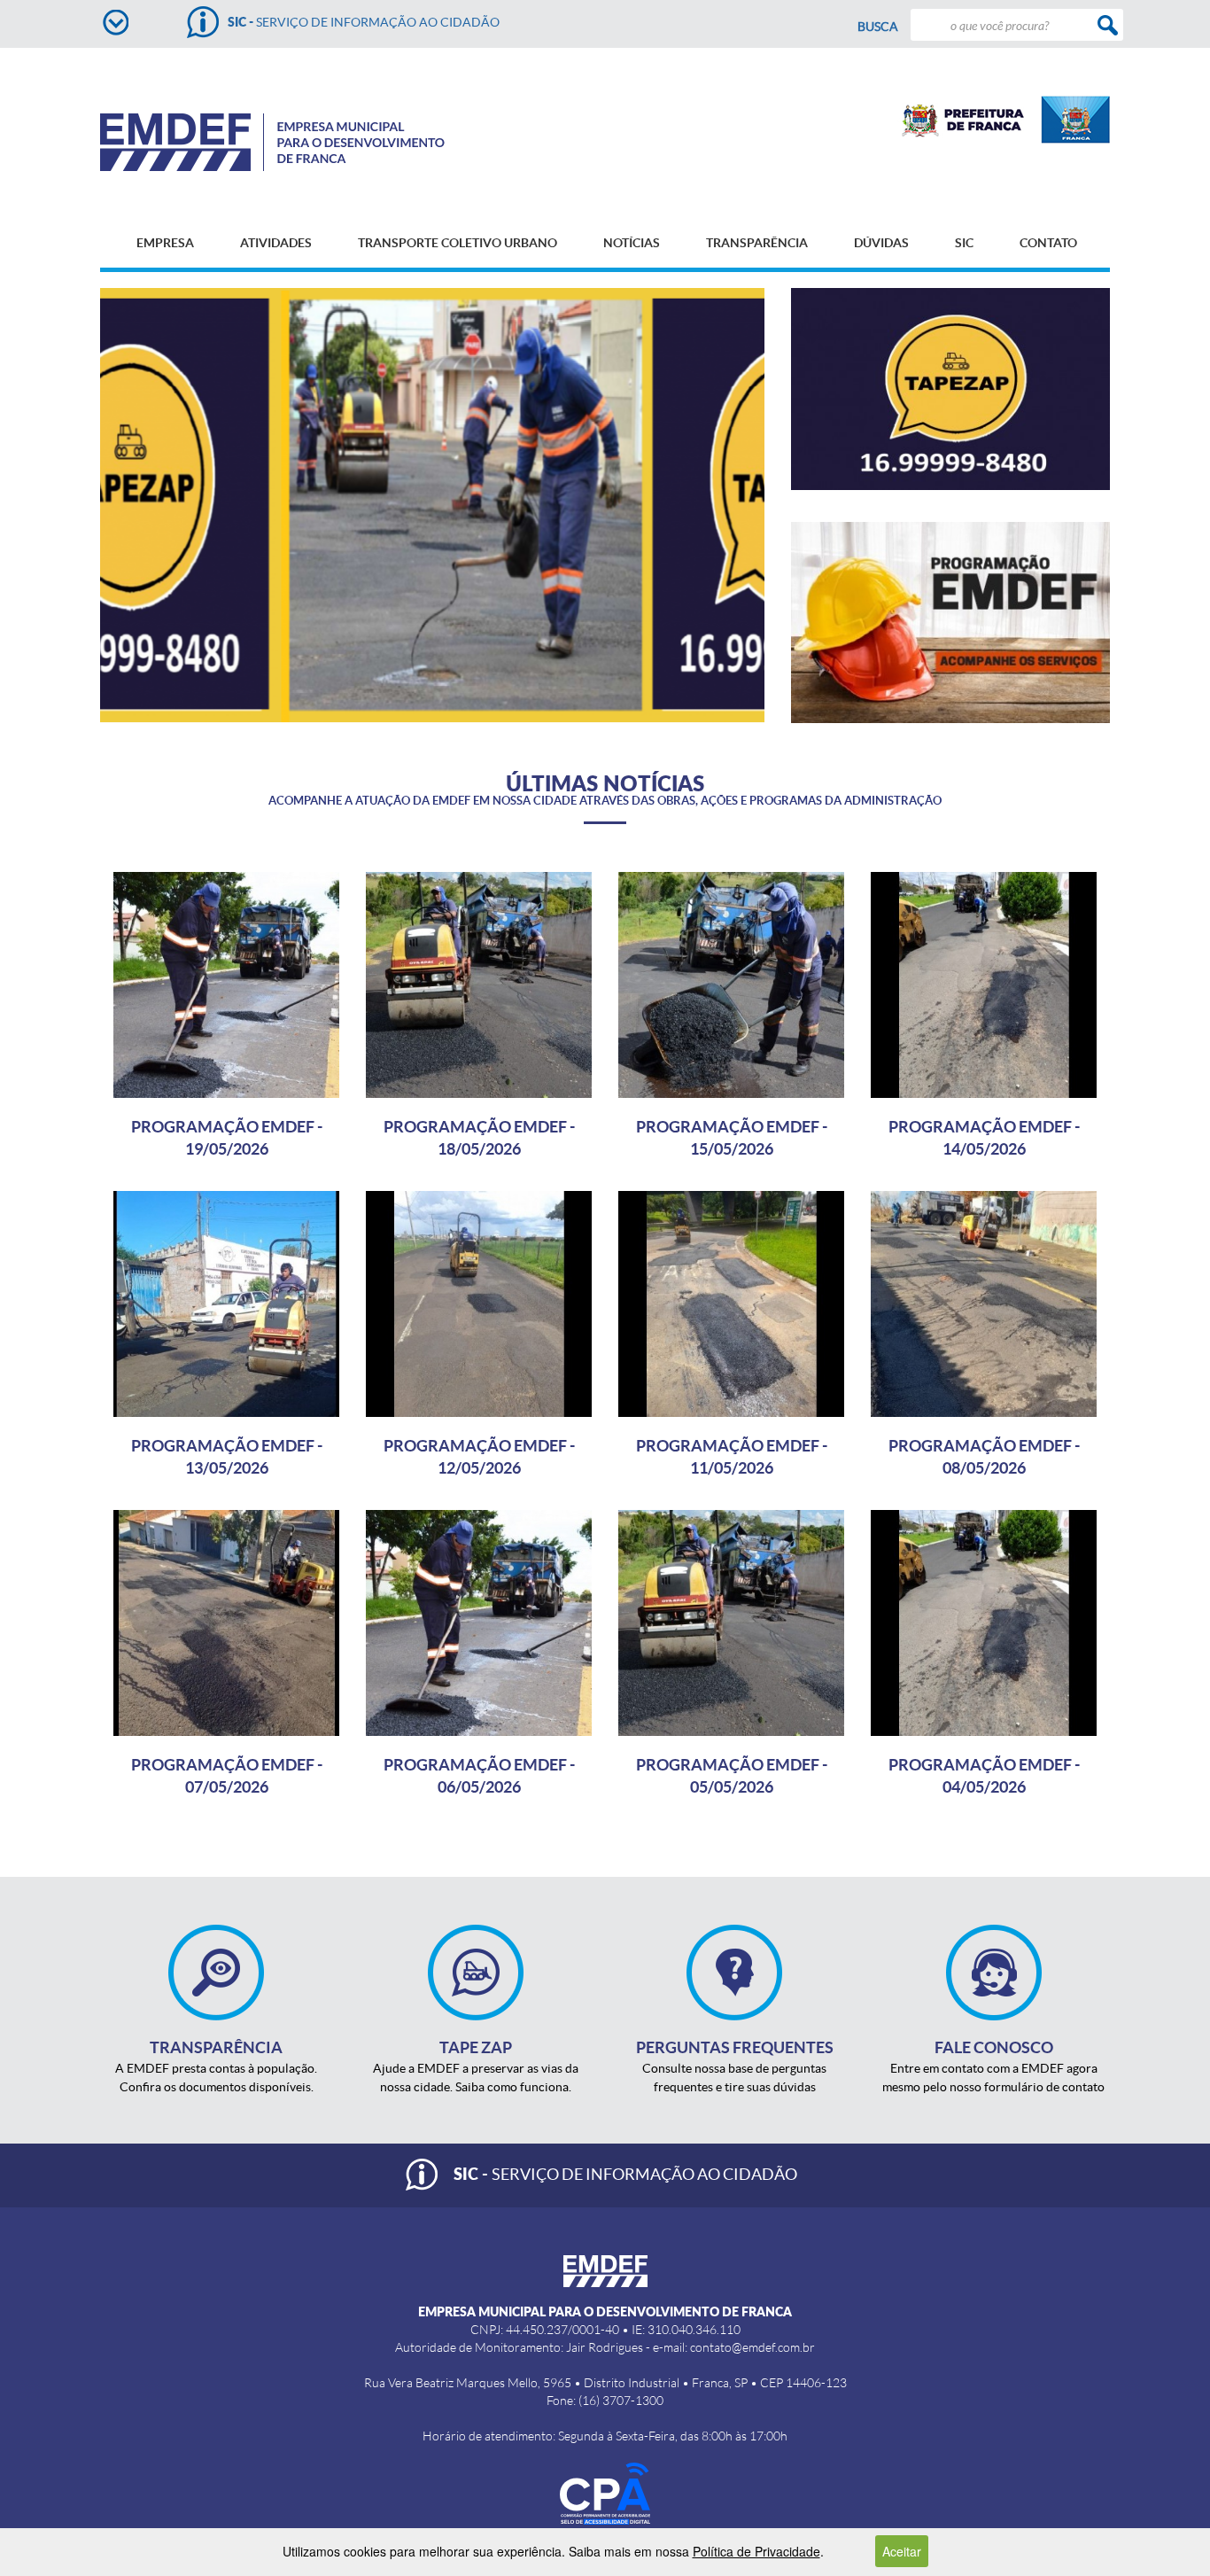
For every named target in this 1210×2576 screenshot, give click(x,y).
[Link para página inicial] (303, 142)
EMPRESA (165, 243)
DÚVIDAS (881, 243)
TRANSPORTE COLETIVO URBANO (458, 243)
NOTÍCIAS (632, 243)
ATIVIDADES (276, 243)
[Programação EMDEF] (950, 623)
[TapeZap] (432, 506)
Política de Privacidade (756, 2551)
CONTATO (1048, 243)
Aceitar (902, 2551)
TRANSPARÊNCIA (757, 243)
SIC (964, 243)
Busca (878, 27)
